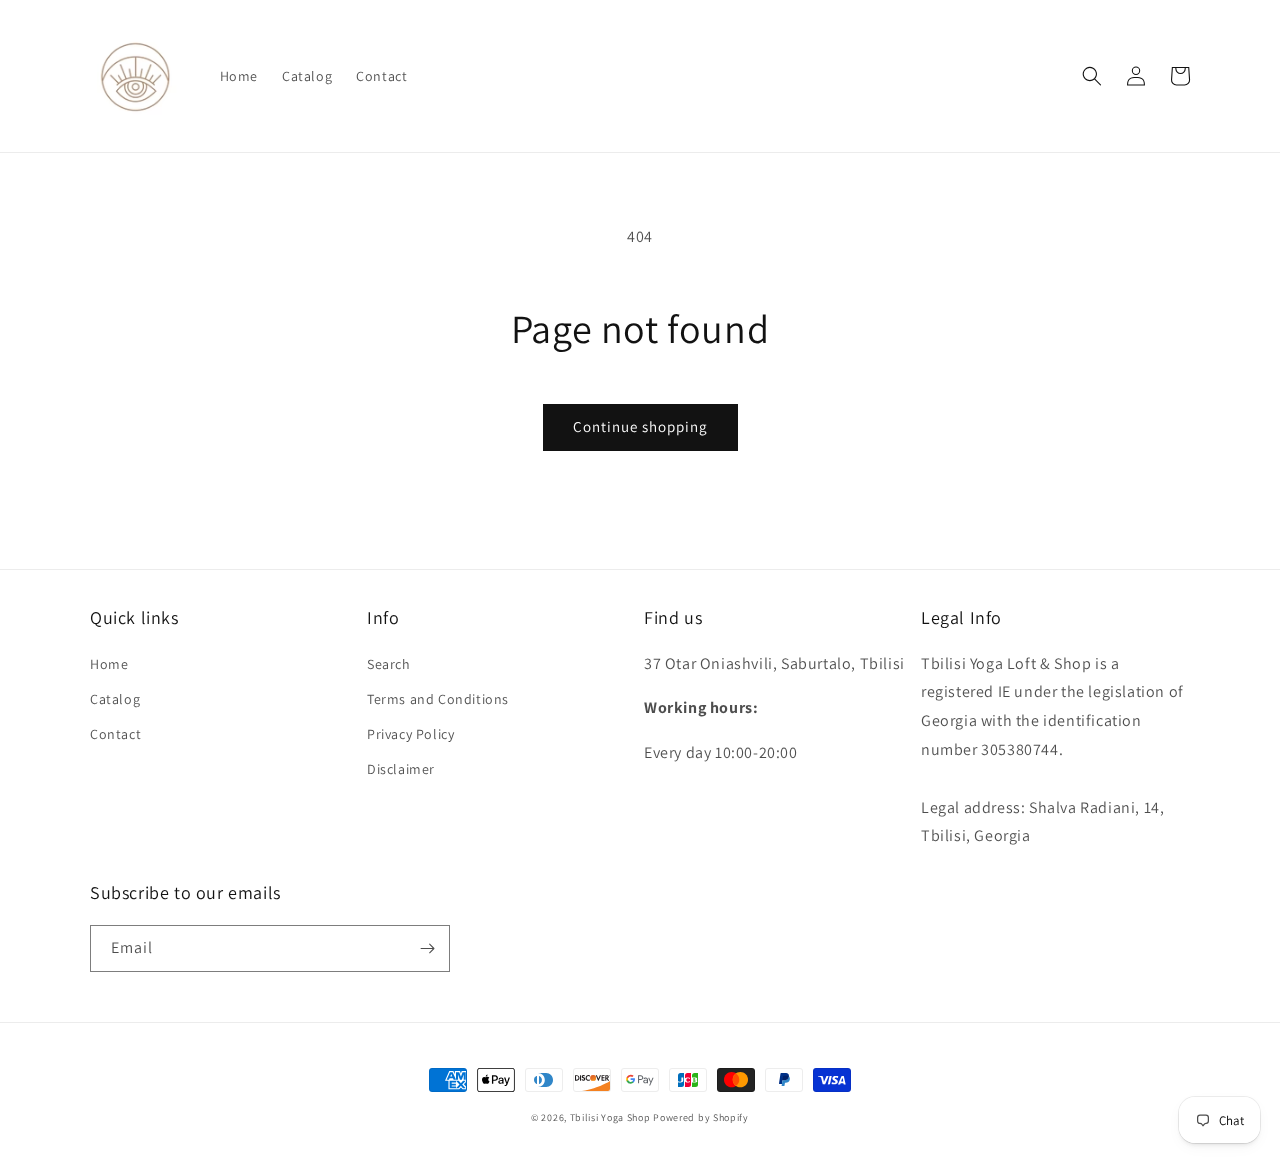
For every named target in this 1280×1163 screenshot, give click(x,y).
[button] (1092, 76)
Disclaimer (401, 769)
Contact (115, 734)
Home (109, 664)
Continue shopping (640, 426)
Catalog (115, 699)
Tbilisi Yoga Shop (610, 1117)
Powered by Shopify (701, 1117)
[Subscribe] (427, 948)
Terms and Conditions (438, 699)
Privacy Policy (410, 734)
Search (389, 664)
